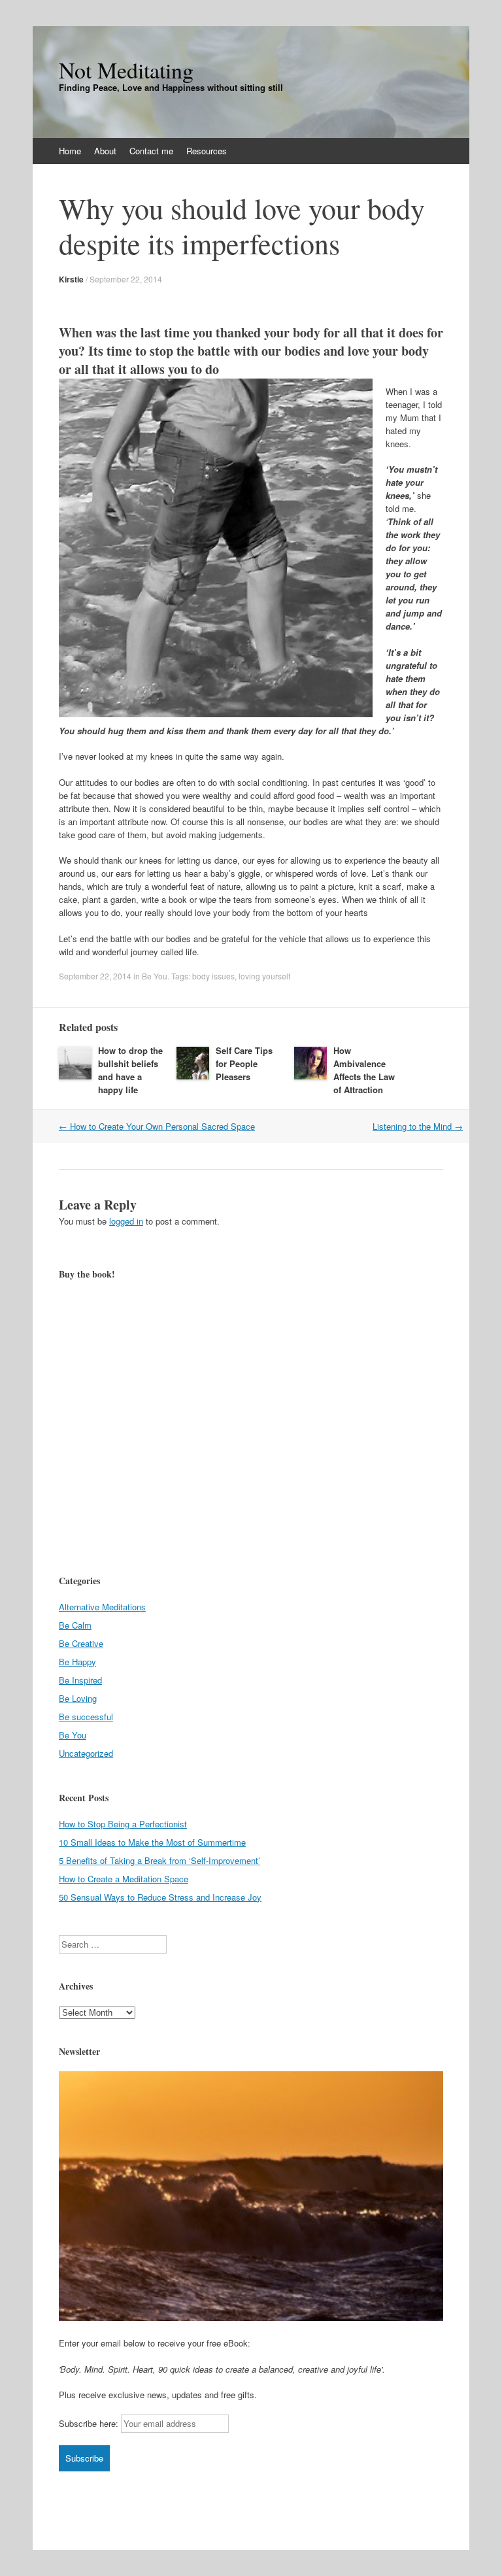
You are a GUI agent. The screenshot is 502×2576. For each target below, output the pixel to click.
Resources (207, 151)
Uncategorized (86, 1753)
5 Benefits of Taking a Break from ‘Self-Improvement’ (159, 1860)
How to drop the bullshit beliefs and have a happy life (130, 1070)
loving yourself (264, 976)
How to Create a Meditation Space (124, 1879)
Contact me (151, 151)
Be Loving (78, 1698)
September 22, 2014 (126, 279)
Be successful (86, 1717)
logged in (126, 1221)
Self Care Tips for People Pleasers (244, 1063)
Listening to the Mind (418, 1126)
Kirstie (71, 279)
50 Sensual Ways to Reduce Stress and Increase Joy (160, 1897)
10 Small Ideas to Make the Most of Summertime (152, 1842)
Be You (155, 976)
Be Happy (77, 1662)
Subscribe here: (89, 2423)
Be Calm (75, 1625)
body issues (213, 976)
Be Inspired (80, 1680)
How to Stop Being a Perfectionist (123, 1824)
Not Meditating (126, 70)
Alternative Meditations (102, 1607)
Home (70, 151)
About (105, 151)
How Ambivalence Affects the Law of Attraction (364, 1070)
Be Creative (81, 1643)
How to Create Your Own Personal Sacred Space (157, 1126)
